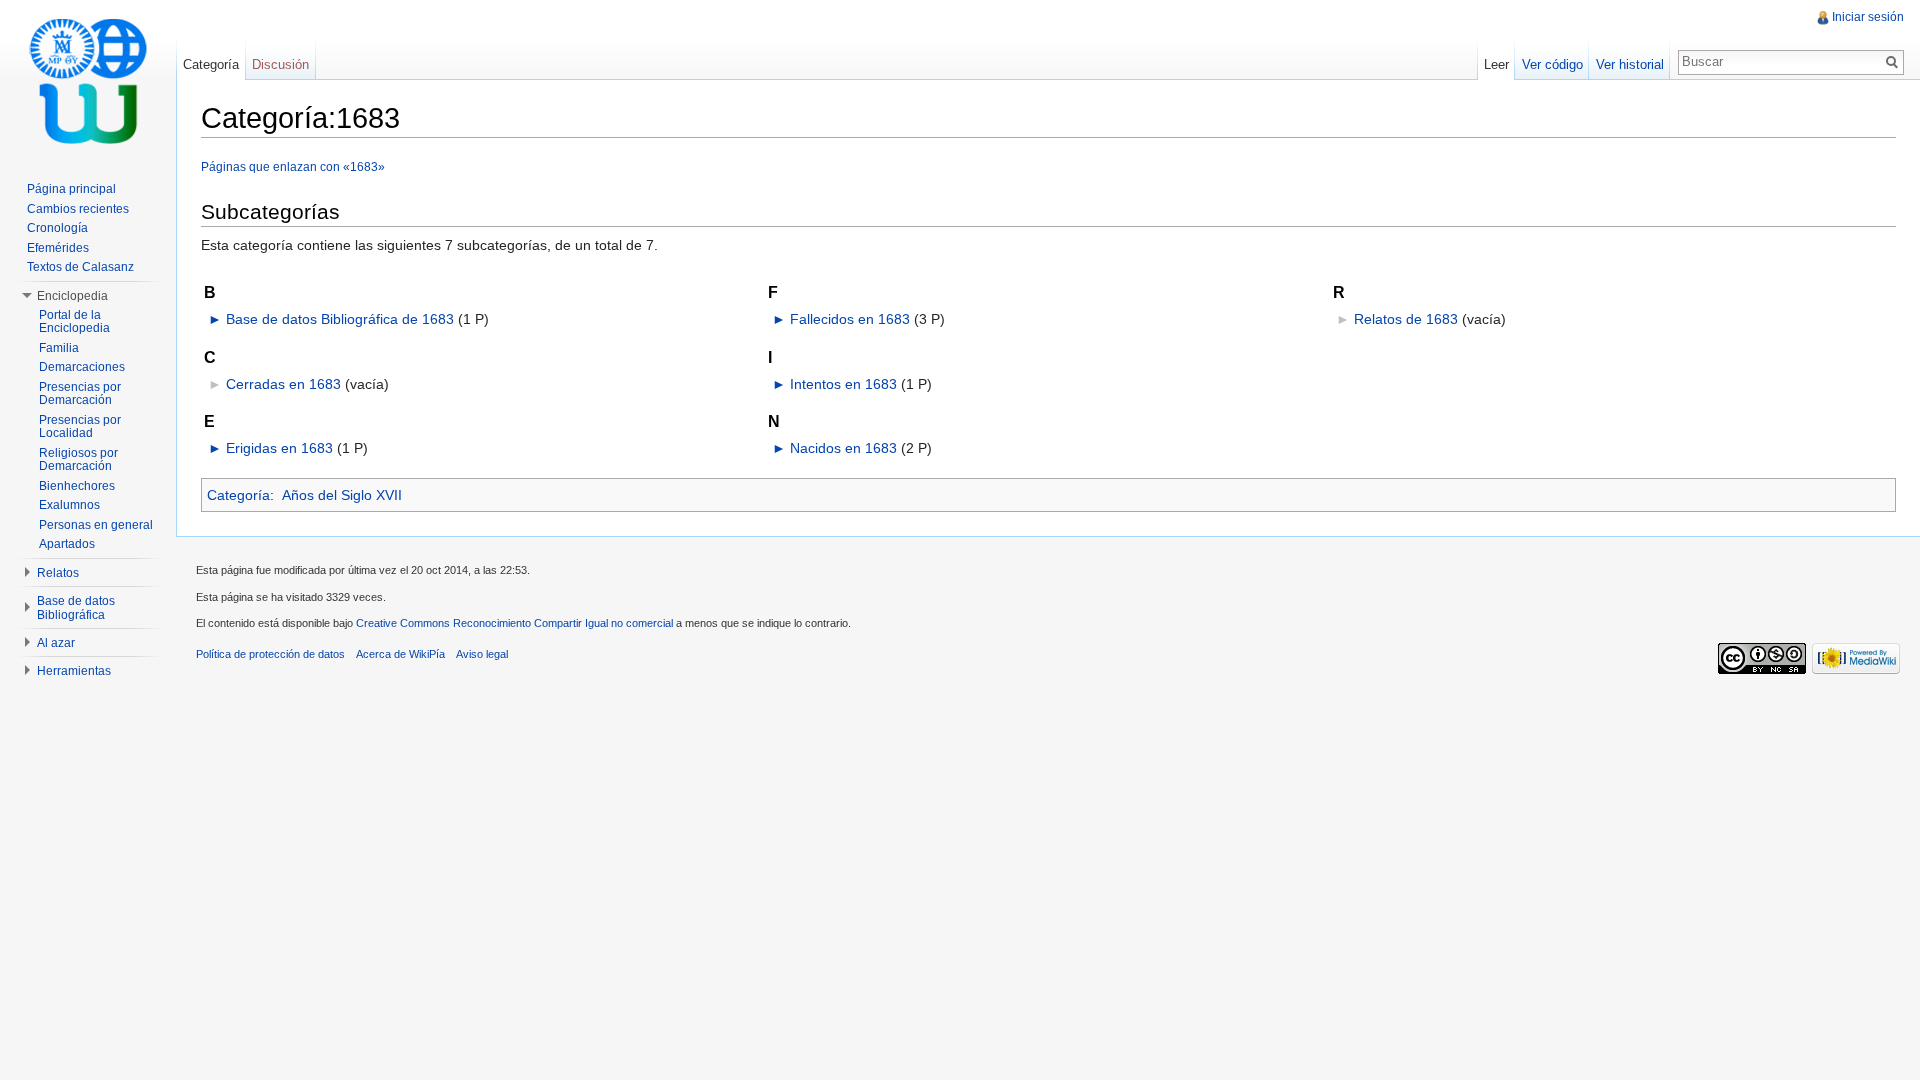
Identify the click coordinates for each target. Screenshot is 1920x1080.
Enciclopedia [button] (72, 296)
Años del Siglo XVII (342, 495)
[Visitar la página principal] (88, 80)
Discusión (280, 64)
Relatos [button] (58, 573)
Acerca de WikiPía (400, 654)
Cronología (57, 228)
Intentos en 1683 (843, 384)
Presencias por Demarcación (80, 394)
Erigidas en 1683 (279, 448)
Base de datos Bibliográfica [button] (76, 608)
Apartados (67, 544)
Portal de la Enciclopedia (74, 322)
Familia (59, 348)
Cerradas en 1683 (283, 384)
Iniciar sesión (1868, 17)
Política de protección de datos (270, 654)
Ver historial (1630, 64)
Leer (1496, 64)
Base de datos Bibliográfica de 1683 (340, 319)
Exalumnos (69, 505)
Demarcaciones (82, 367)
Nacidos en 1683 (843, 448)
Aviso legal (482, 654)
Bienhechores (77, 486)
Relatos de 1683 (1406, 319)
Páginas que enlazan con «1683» (293, 166)
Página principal (71, 189)
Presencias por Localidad (80, 427)
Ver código (1552, 64)
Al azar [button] (56, 643)
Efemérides (58, 248)
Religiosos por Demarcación (78, 460)
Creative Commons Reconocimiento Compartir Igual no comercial (514, 623)
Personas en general (96, 525)
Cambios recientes (78, 209)
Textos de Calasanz (80, 267)
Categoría (238, 495)
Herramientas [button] (74, 671)
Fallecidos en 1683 (850, 319)
